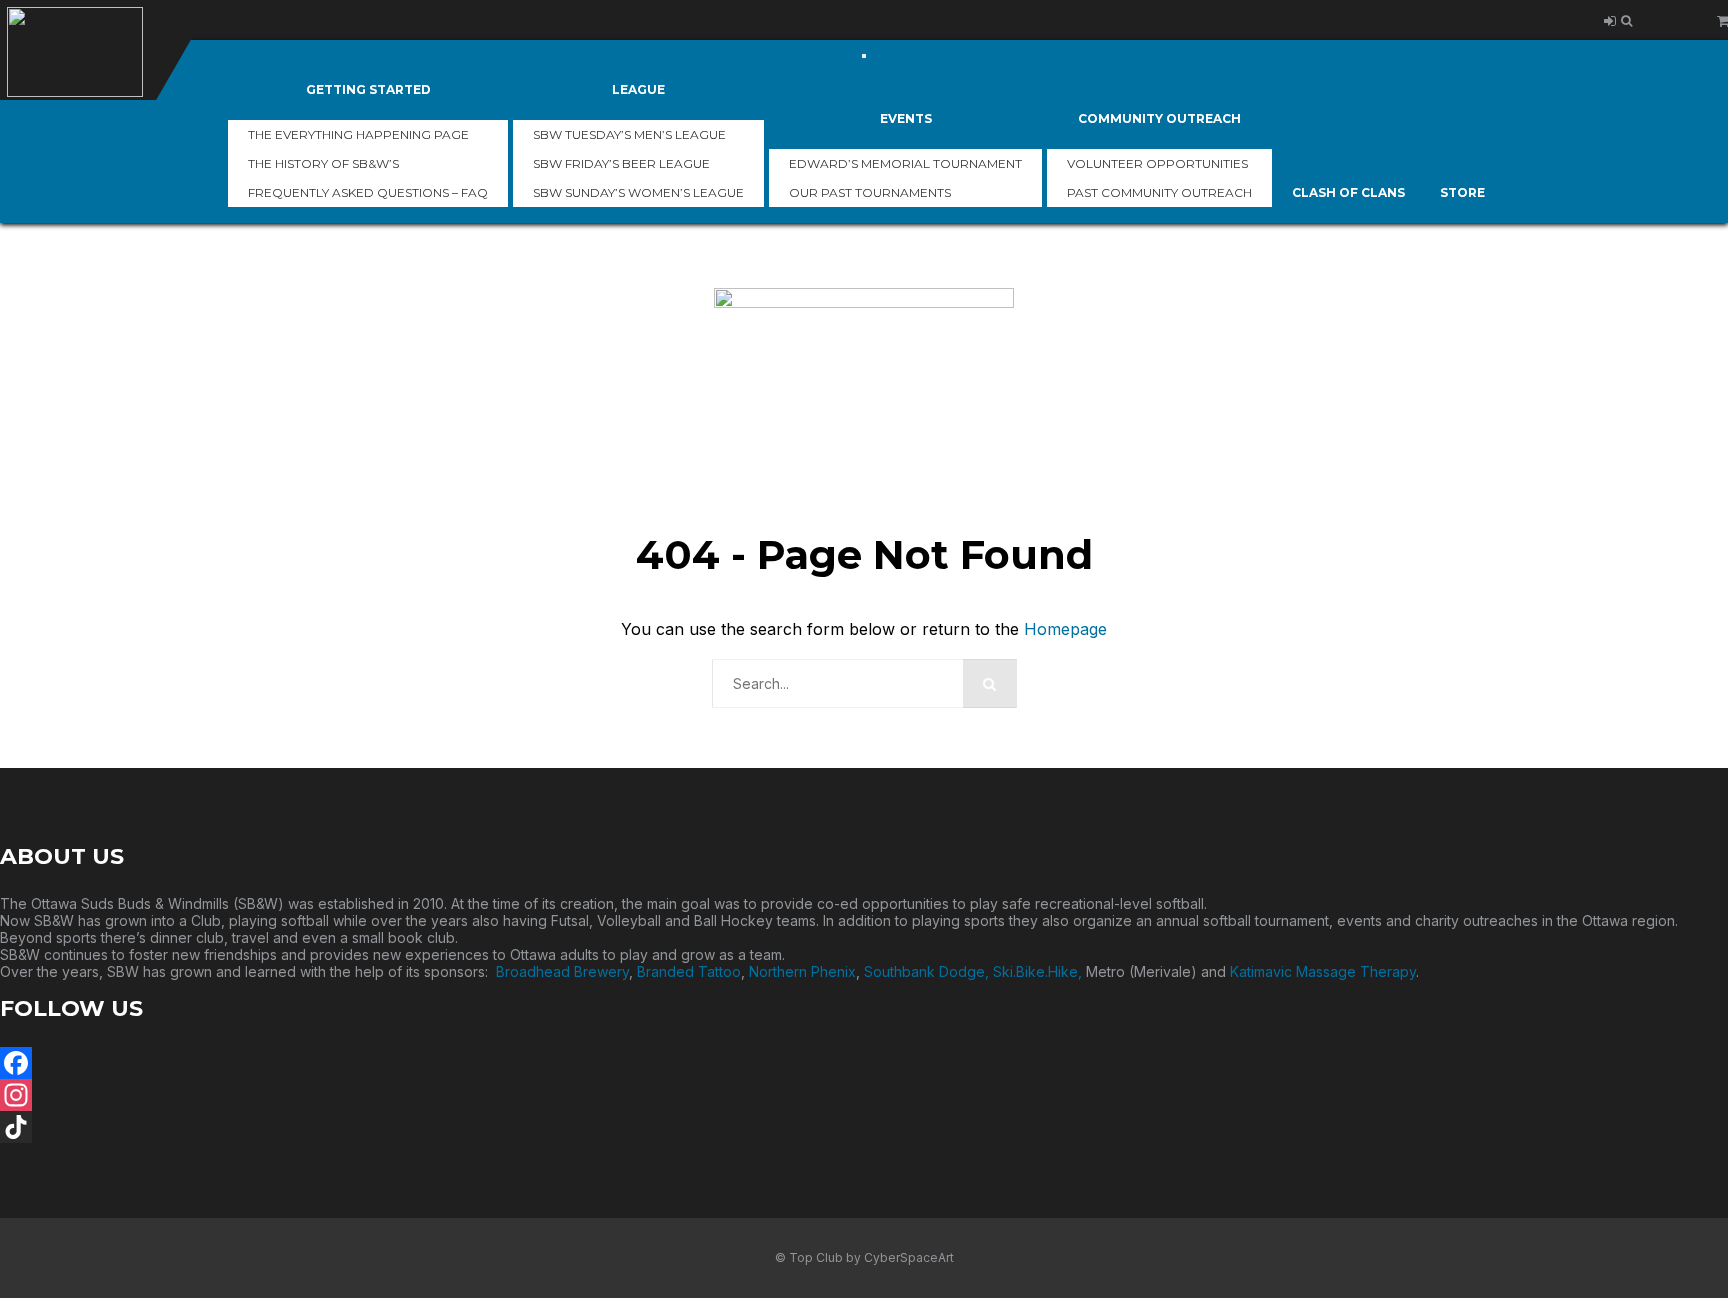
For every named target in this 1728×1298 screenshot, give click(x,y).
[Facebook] (864, 1063)
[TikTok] (864, 1127)
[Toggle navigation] (864, 56)
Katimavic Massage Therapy (1323, 971)
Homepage (1065, 629)
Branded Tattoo (689, 971)
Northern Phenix (802, 971)
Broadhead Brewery (562, 971)
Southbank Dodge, (928, 971)
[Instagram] (864, 1095)
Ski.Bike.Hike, (1039, 971)
